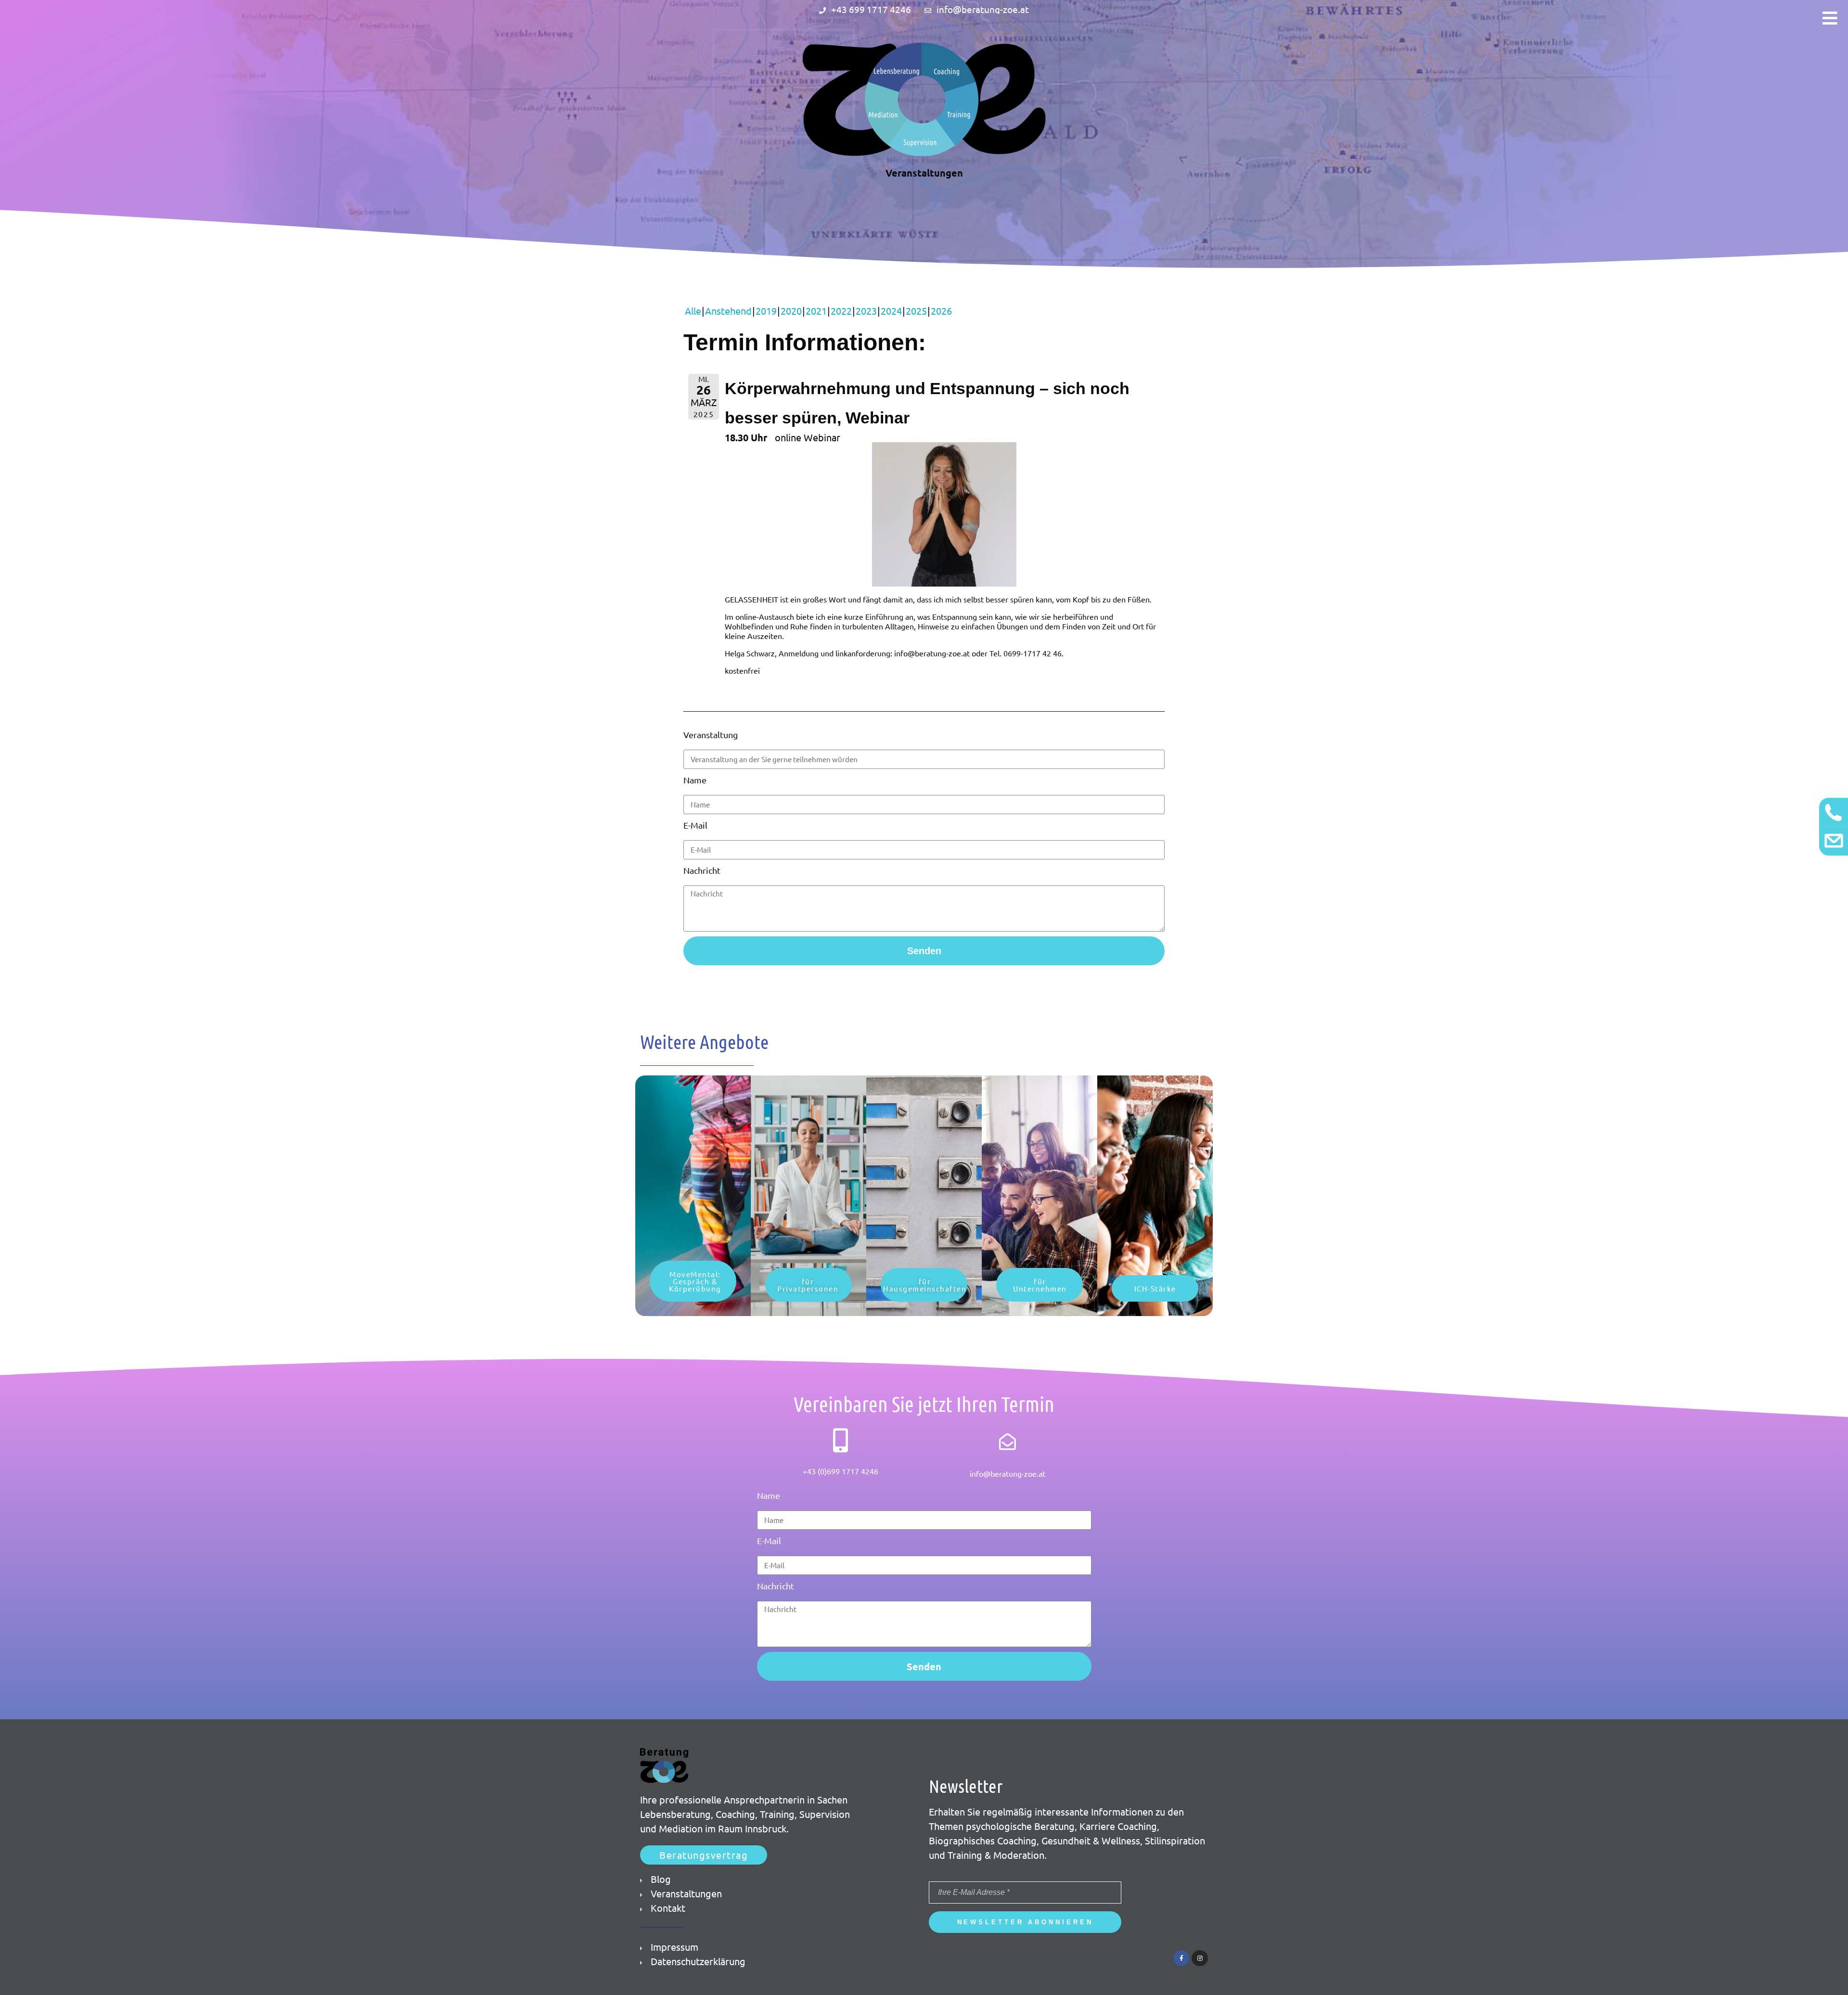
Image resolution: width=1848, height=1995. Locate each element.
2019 (766, 311)
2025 (916, 311)
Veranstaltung (711, 735)
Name (695, 780)
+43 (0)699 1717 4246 (841, 1471)
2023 (866, 311)
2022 (841, 311)
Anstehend (728, 311)
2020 (791, 311)
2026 (941, 311)
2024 (891, 311)
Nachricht (702, 870)
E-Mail (695, 825)
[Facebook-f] (1181, 1958)
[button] (693, 1281)
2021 (816, 311)
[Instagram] (1200, 1958)
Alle (693, 311)
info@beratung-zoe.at (1007, 1473)
